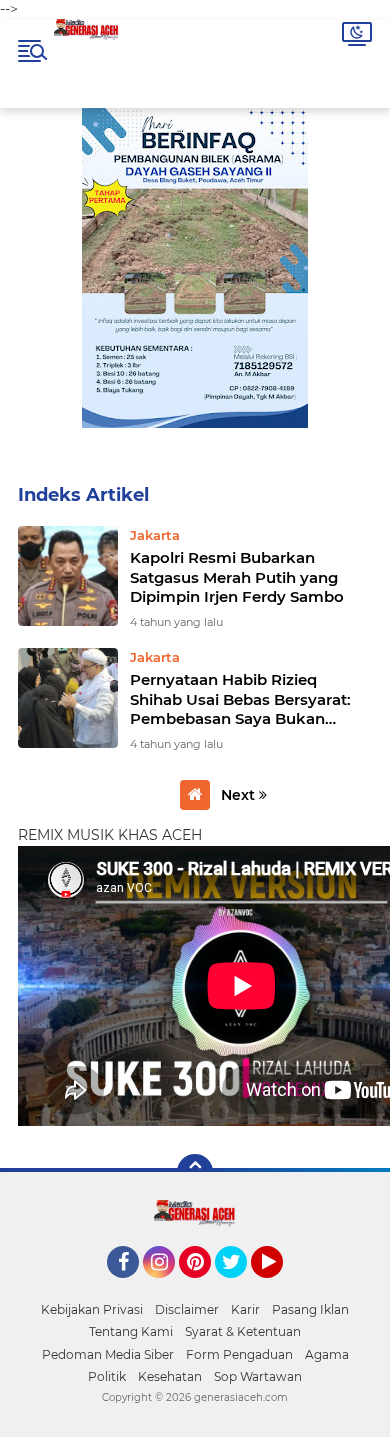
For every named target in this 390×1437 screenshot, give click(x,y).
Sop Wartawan (258, 1376)
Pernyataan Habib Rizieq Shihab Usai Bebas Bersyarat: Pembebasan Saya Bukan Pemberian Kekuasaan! (240, 699)
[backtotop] (195, 1172)
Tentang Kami (131, 1331)
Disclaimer (187, 1309)
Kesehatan (170, 1376)
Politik (107, 1376)
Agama (327, 1354)
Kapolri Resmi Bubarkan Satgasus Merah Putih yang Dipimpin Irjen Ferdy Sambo (237, 577)
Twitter (240, 1287)
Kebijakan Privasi (92, 1309)
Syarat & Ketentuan (243, 1331)
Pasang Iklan (310, 1309)
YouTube (280, 1287)
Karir (245, 1309)
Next (240, 795)
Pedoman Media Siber (108, 1354)
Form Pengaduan (239, 1354)
